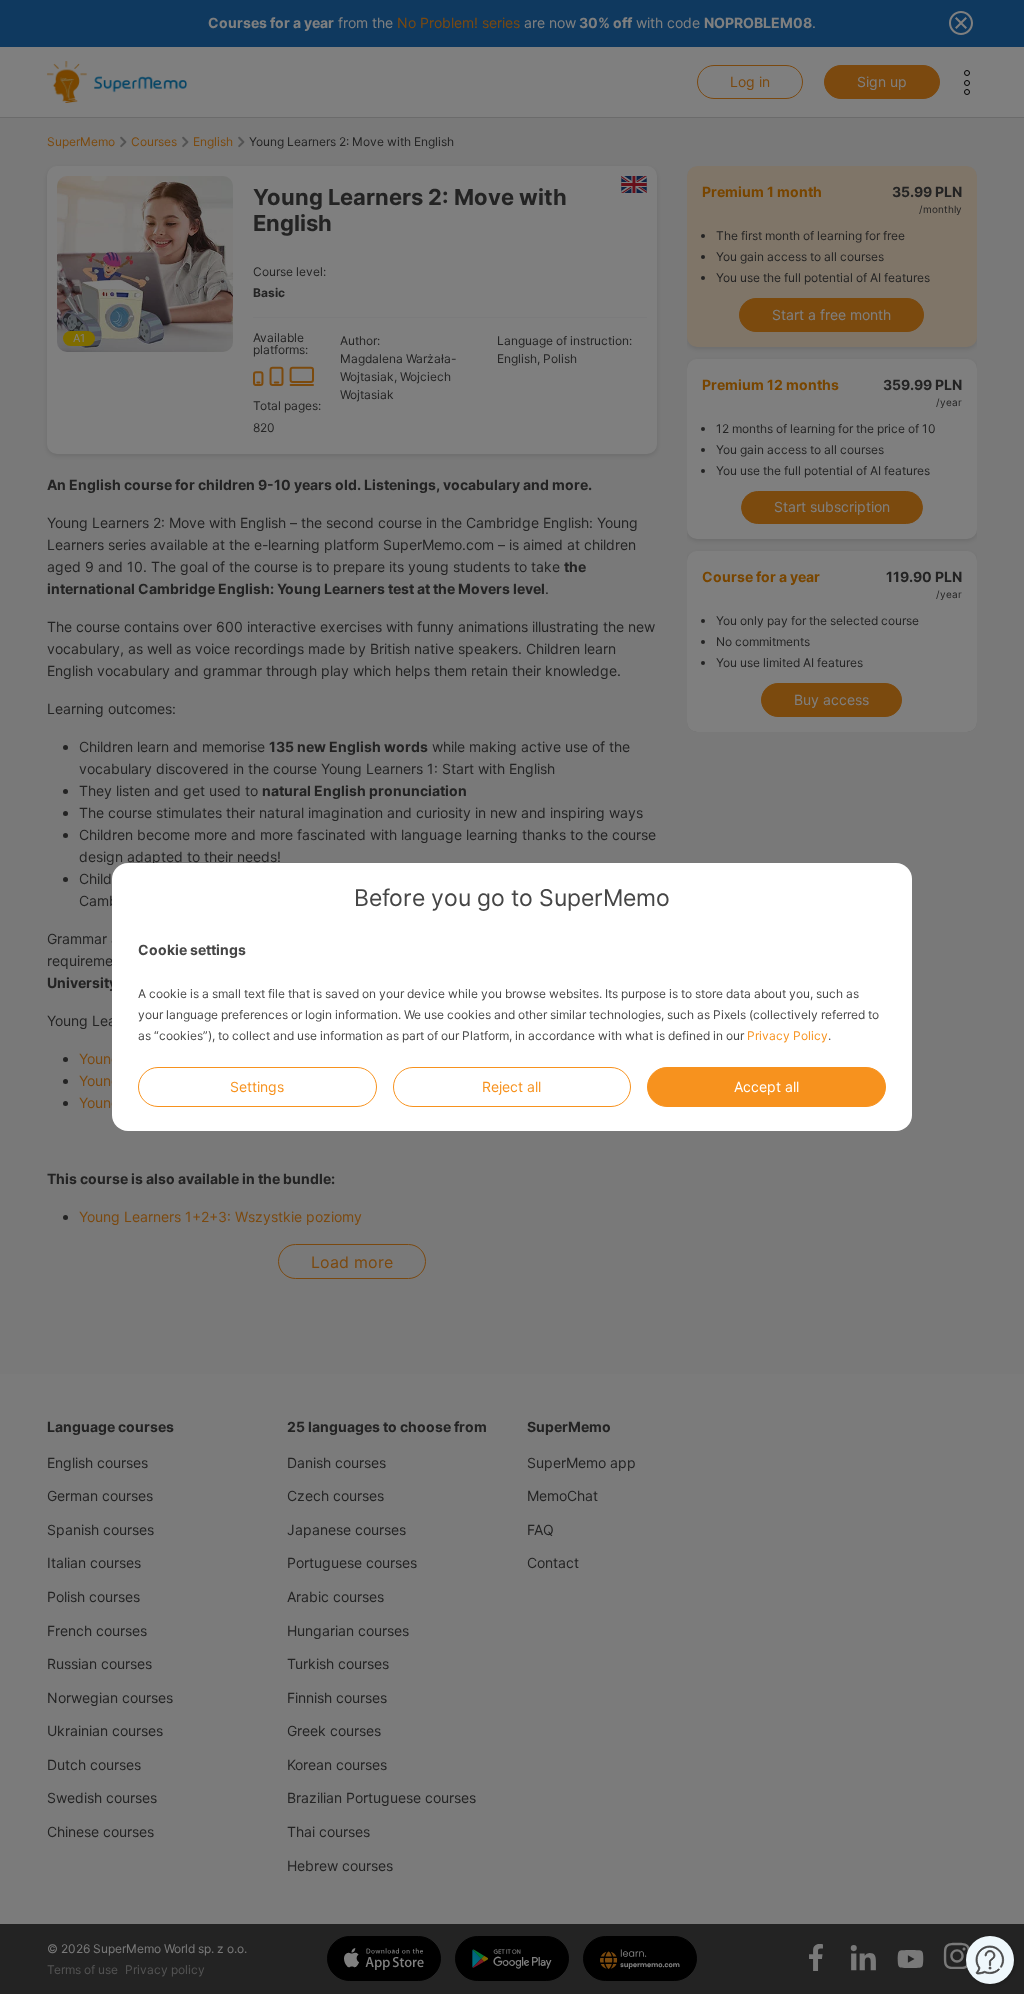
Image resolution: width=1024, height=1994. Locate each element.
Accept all (766, 1086)
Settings (257, 1086)
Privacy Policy (787, 1035)
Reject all (511, 1086)
